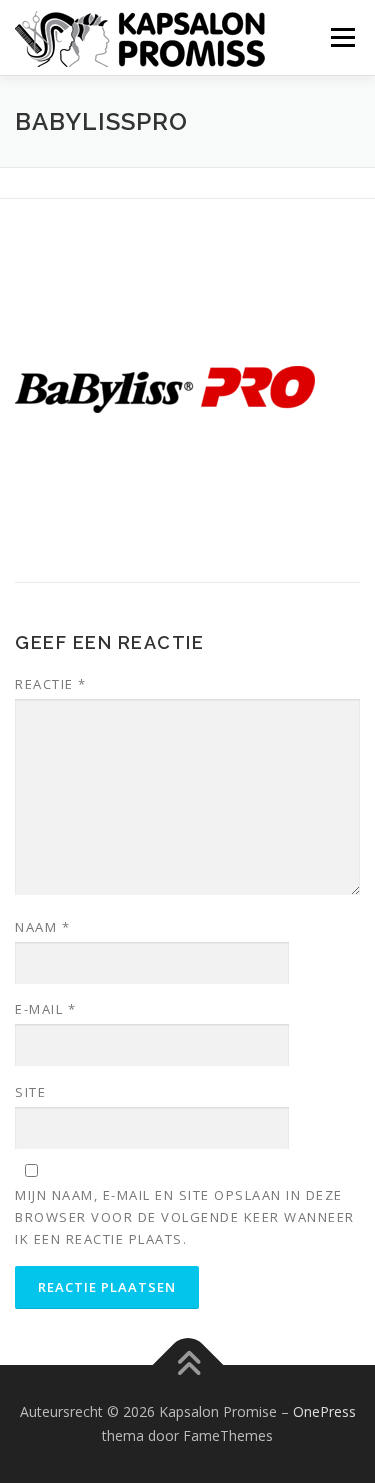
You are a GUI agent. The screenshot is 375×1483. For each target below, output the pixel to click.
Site (30, 1092)
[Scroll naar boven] (187, 1365)
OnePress (324, 1411)
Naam (42, 927)
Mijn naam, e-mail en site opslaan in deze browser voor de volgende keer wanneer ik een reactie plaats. (185, 1217)
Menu (341, 37)
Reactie (51, 684)
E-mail (45, 1009)
